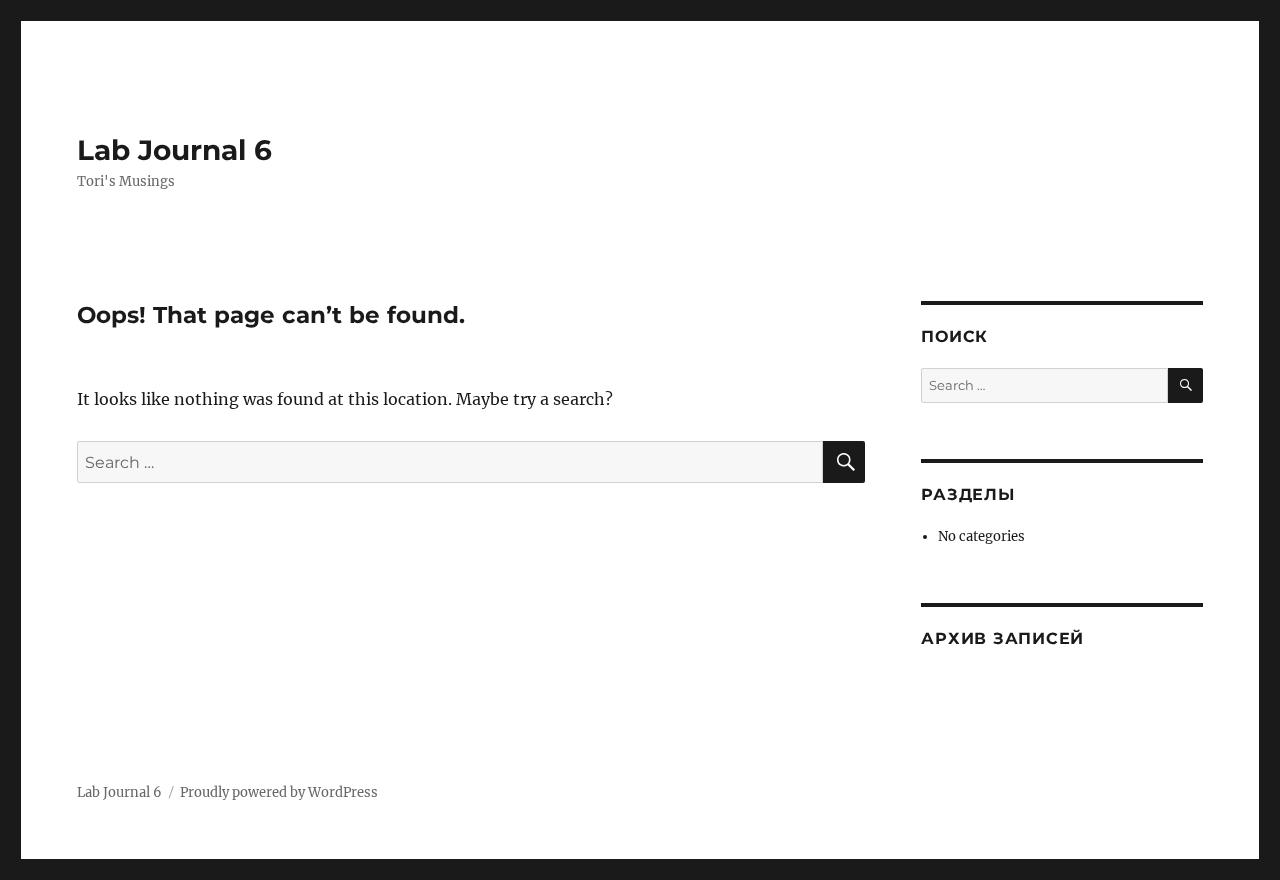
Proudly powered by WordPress (279, 792)
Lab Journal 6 (174, 150)
